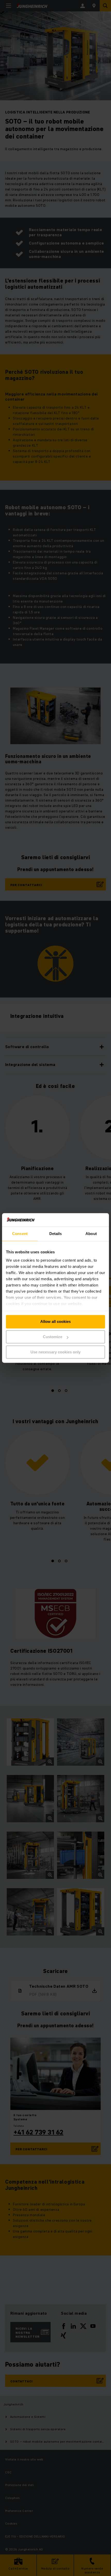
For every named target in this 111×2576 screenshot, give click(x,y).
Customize (53, 1337)
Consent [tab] (20, 1234)
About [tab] (91, 1234)
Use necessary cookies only (55, 1352)
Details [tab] (56, 1234)
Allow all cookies (55, 1322)
